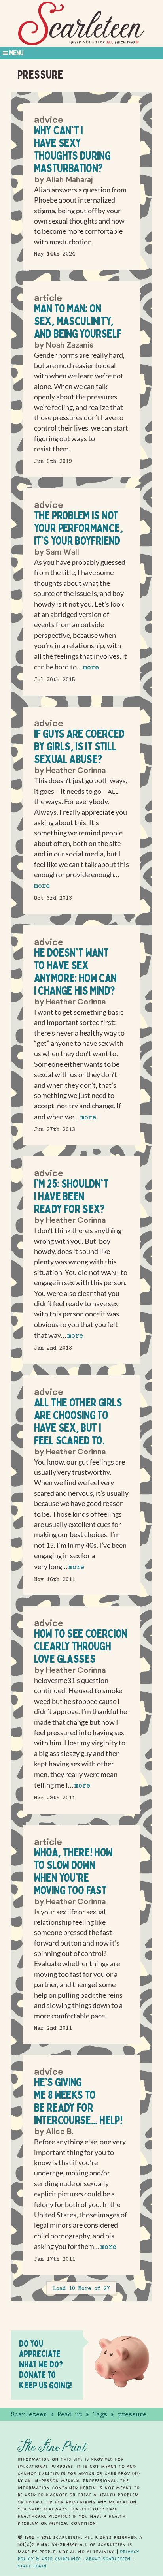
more (91, 667)
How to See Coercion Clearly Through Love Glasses (81, 1646)
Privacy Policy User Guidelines (78, 2555)
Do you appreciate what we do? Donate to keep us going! (45, 2364)
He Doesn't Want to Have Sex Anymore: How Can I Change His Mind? (75, 971)
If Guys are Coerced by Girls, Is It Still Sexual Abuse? (79, 746)
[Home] (81, 24)
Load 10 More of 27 (81, 2288)
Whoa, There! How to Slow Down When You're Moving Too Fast (73, 1871)
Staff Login (32, 2566)
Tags (100, 2414)
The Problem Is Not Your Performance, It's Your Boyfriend (78, 528)
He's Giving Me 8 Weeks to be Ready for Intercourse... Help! (78, 2101)
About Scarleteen (108, 2559)
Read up (70, 2414)
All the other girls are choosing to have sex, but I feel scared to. (78, 1421)
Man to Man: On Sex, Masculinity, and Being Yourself (78, 321)
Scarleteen (29, 2414)
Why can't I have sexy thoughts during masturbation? (72, 149)
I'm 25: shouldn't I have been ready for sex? (71, 1196)
